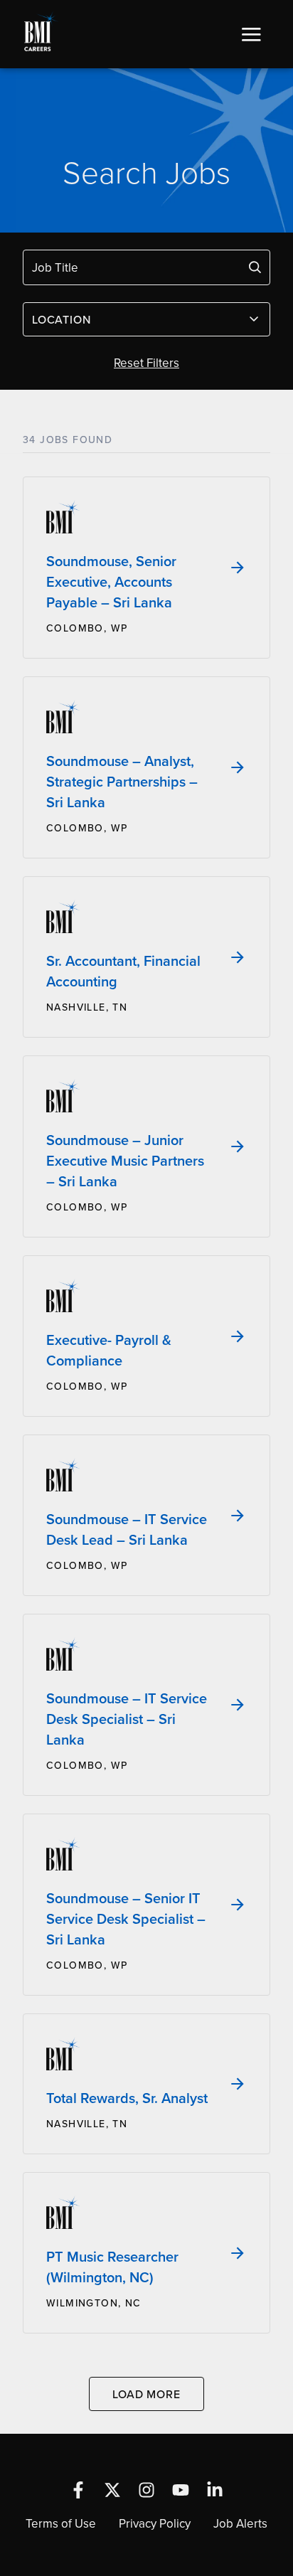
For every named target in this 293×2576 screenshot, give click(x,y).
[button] (251, 34)
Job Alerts (240, 2523)
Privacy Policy (155, 2523)
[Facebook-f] (78, 2490)
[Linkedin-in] (215, 2490)
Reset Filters (146, 363)
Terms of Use (61, 2523)
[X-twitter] (112, 2490)
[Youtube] (181, 2490)
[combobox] (146, 319)
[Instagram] (146, 2490)
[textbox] (138, 319)
